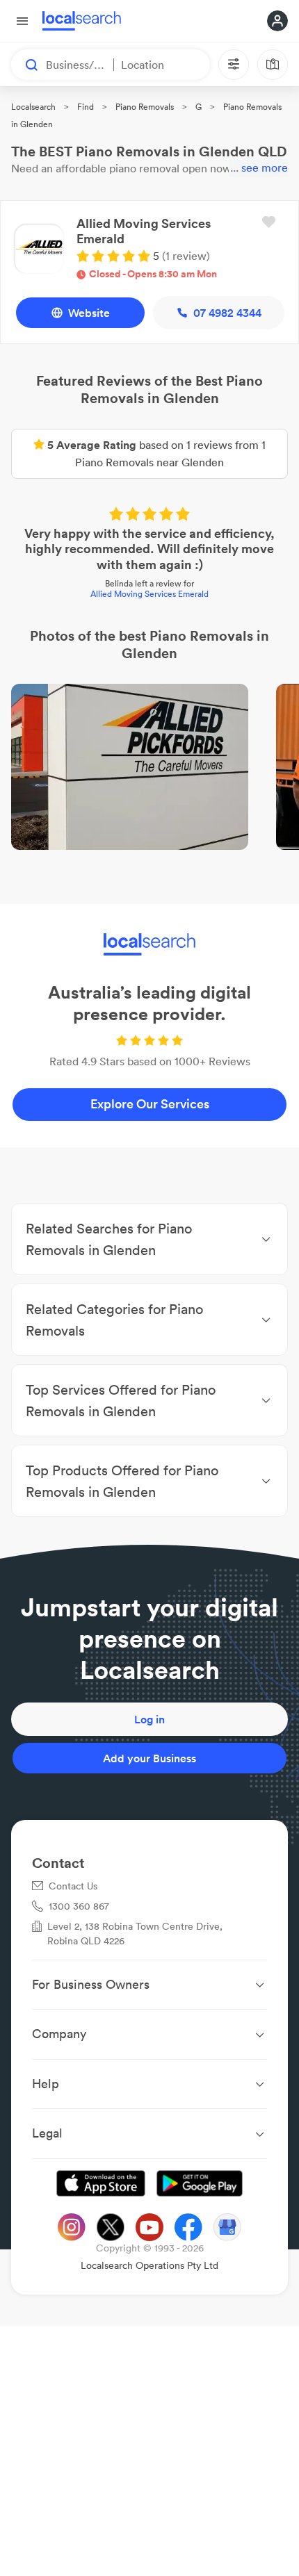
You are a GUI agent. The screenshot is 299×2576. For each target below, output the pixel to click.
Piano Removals (145, 107)
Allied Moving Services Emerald (149, 594)
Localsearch (33, 107)
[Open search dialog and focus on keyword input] (25, 65)
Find (86, 107)
